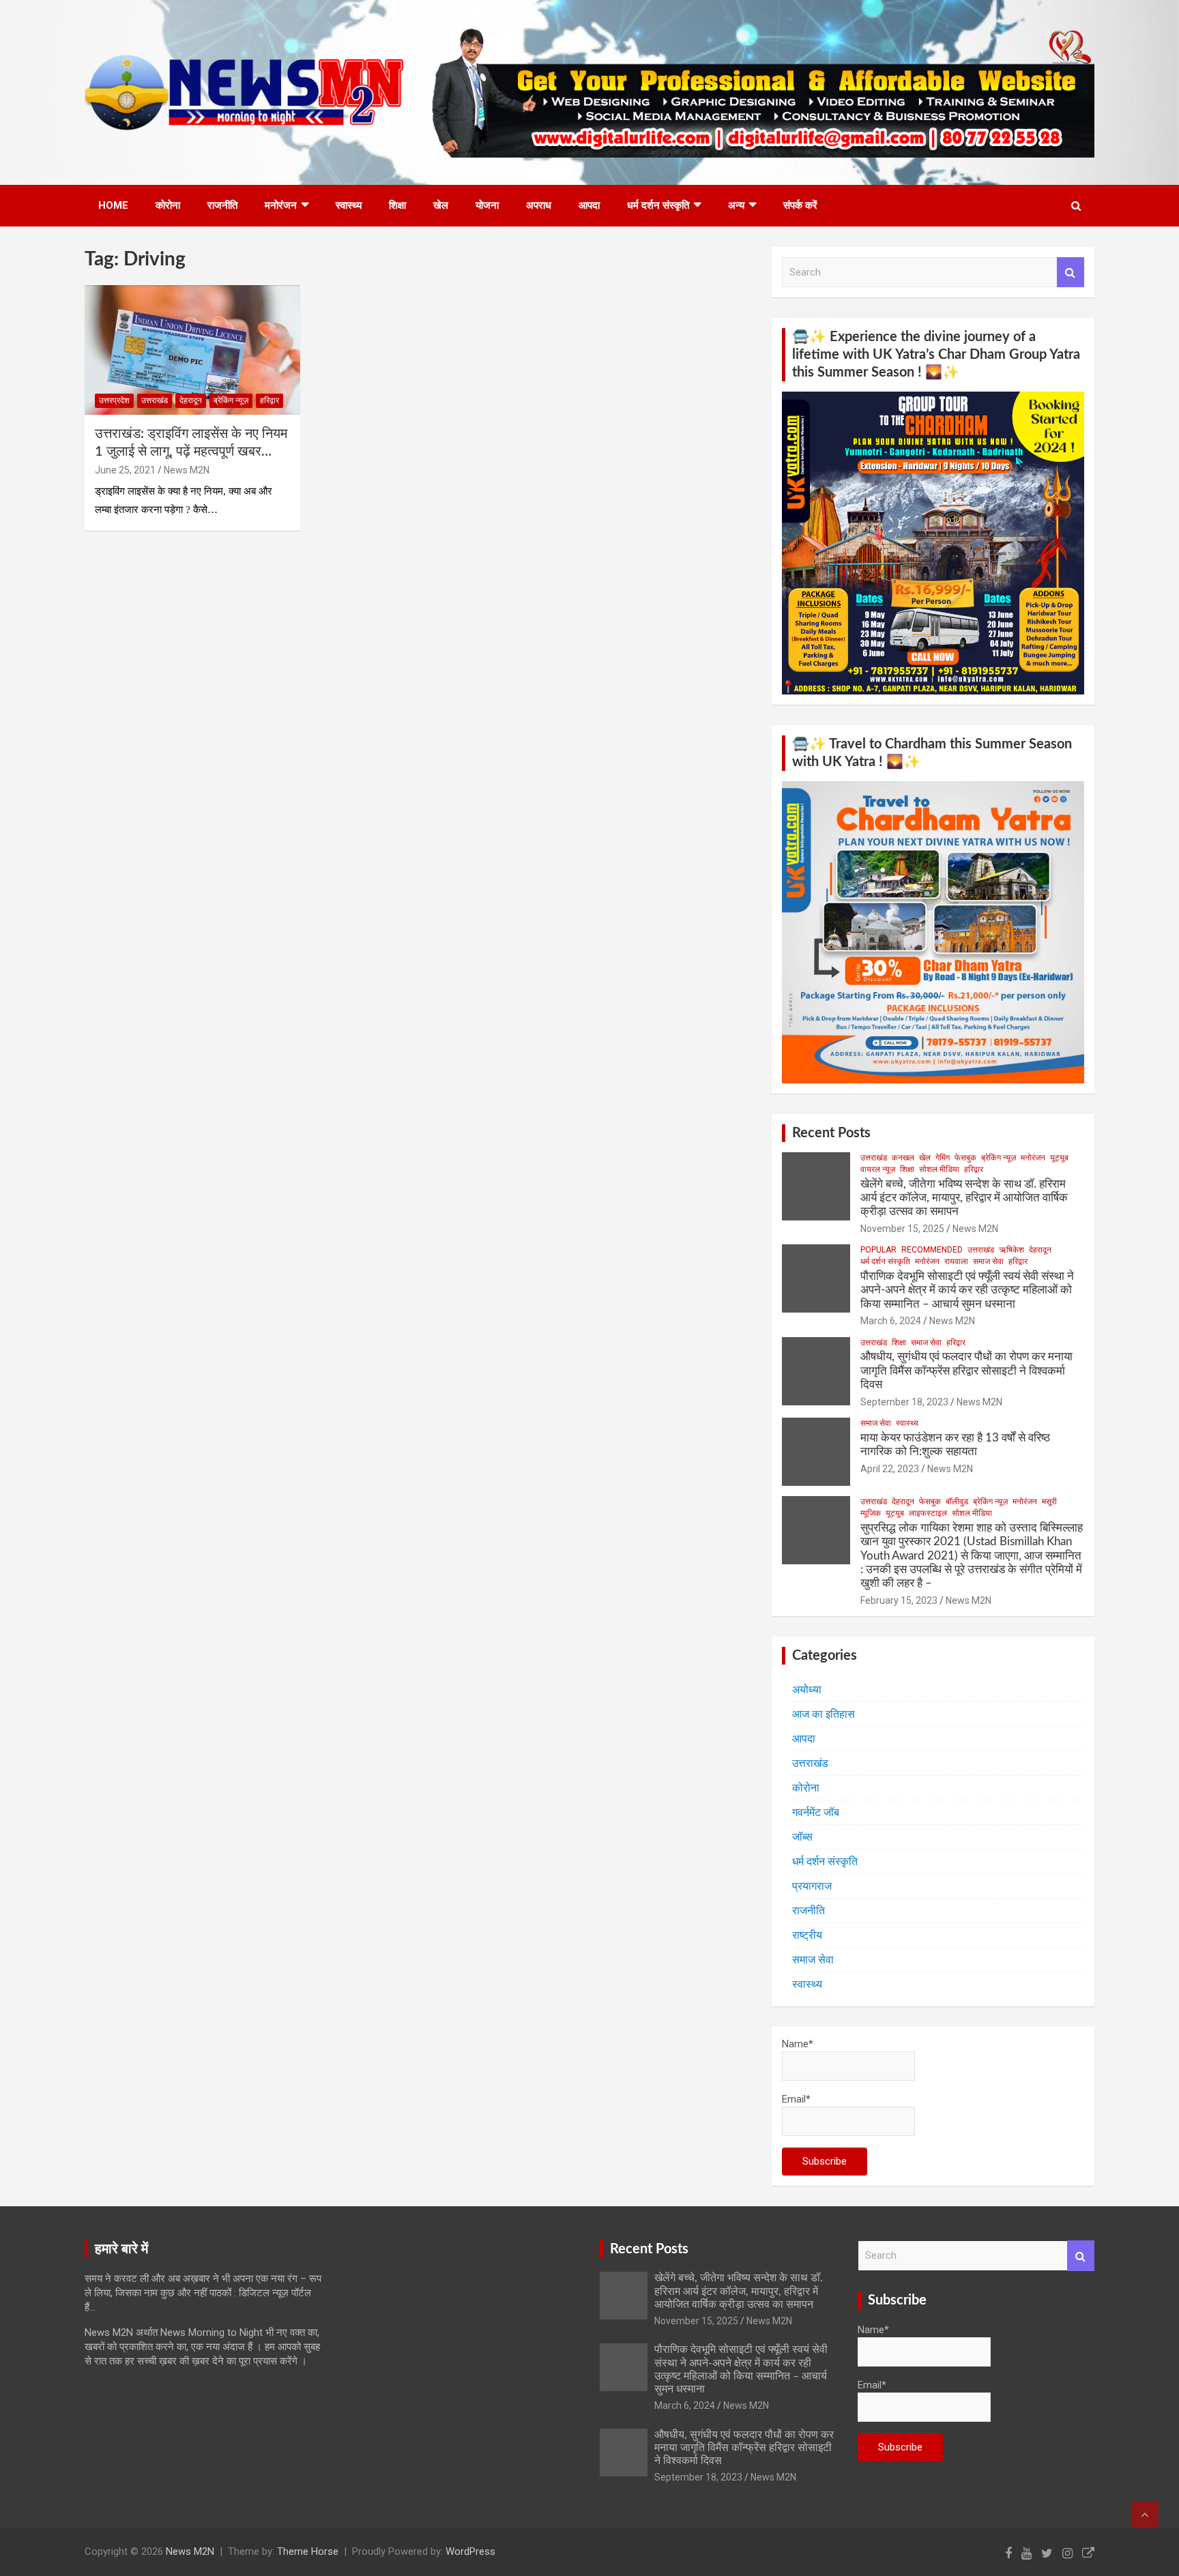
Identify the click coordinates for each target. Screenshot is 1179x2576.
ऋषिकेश (1011, 1250)
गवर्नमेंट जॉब (816, 1812)
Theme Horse (308, 2551)
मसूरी (1049, 1502)
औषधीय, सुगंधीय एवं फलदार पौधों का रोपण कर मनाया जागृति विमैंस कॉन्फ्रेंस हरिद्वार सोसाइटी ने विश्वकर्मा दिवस (966, 1371)
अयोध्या (807, 1689)
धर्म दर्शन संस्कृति (658, 205)
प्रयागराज (812, 1886)
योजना (487, 205)
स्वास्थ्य (349, 205)
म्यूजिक (871, 1513)
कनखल (903, 1158)
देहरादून (191, 400)
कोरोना (168, 205)
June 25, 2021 (125, 470)
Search (1071, 273)
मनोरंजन (281, 205)
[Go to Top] (1145, 2515)
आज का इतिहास (824, 1714)
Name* (798, 2044)
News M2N (187, 470)
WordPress (470, 2551)
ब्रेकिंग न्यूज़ (231, 400)
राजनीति (222, 205)
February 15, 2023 (899, 1600)
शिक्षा (397, 205)
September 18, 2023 (904, 1402)
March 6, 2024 (891, 1321)
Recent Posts (831, 1133)
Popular (878, 1250)
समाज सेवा (988, 1261)
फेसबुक (965, 1158)
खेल (441, 205)
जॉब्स (802, 1837)
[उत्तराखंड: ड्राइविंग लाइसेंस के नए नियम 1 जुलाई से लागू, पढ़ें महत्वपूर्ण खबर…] (192, 350)
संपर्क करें (800, 205)
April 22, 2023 (890, 1469)
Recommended (932, 1250)
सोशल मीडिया (939, 1169)
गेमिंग (943, 1158)
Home (113, 205)
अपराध (539, 205)
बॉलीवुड (957, 1502)
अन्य (736, 205)
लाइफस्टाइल (928, 1513)
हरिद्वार (270, 400)
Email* (796, 2099)
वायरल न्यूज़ (878, 1169)
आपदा (589, 205)
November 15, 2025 (902, 1229)
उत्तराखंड (155, 400)
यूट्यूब (1059, 1158)
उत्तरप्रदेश (114, 400)
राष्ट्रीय (807, 1935)
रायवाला (956, 1261)
